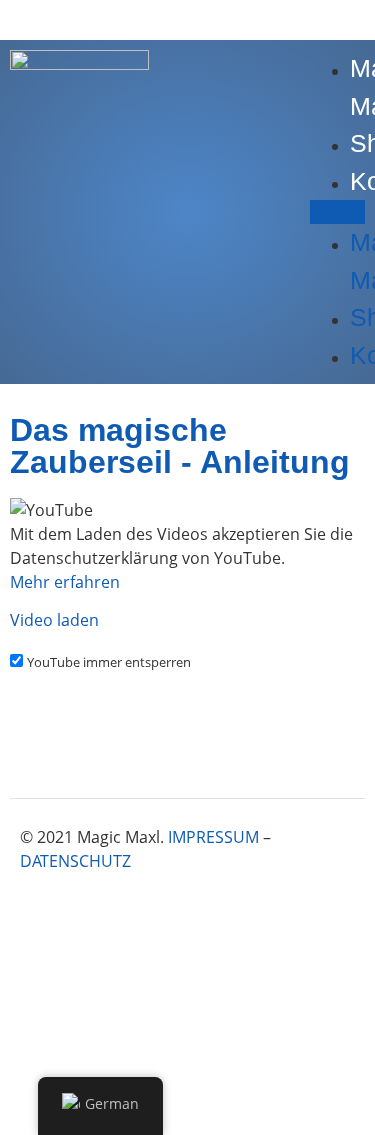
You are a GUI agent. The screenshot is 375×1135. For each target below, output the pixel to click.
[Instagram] (220, 918)
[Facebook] (165, 918)
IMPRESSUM (213, 837)
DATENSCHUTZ (75, 861)
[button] (337, 212)
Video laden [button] (54, 620)
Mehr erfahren (65, 582)
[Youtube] (275, 918)
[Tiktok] (330, 918)
